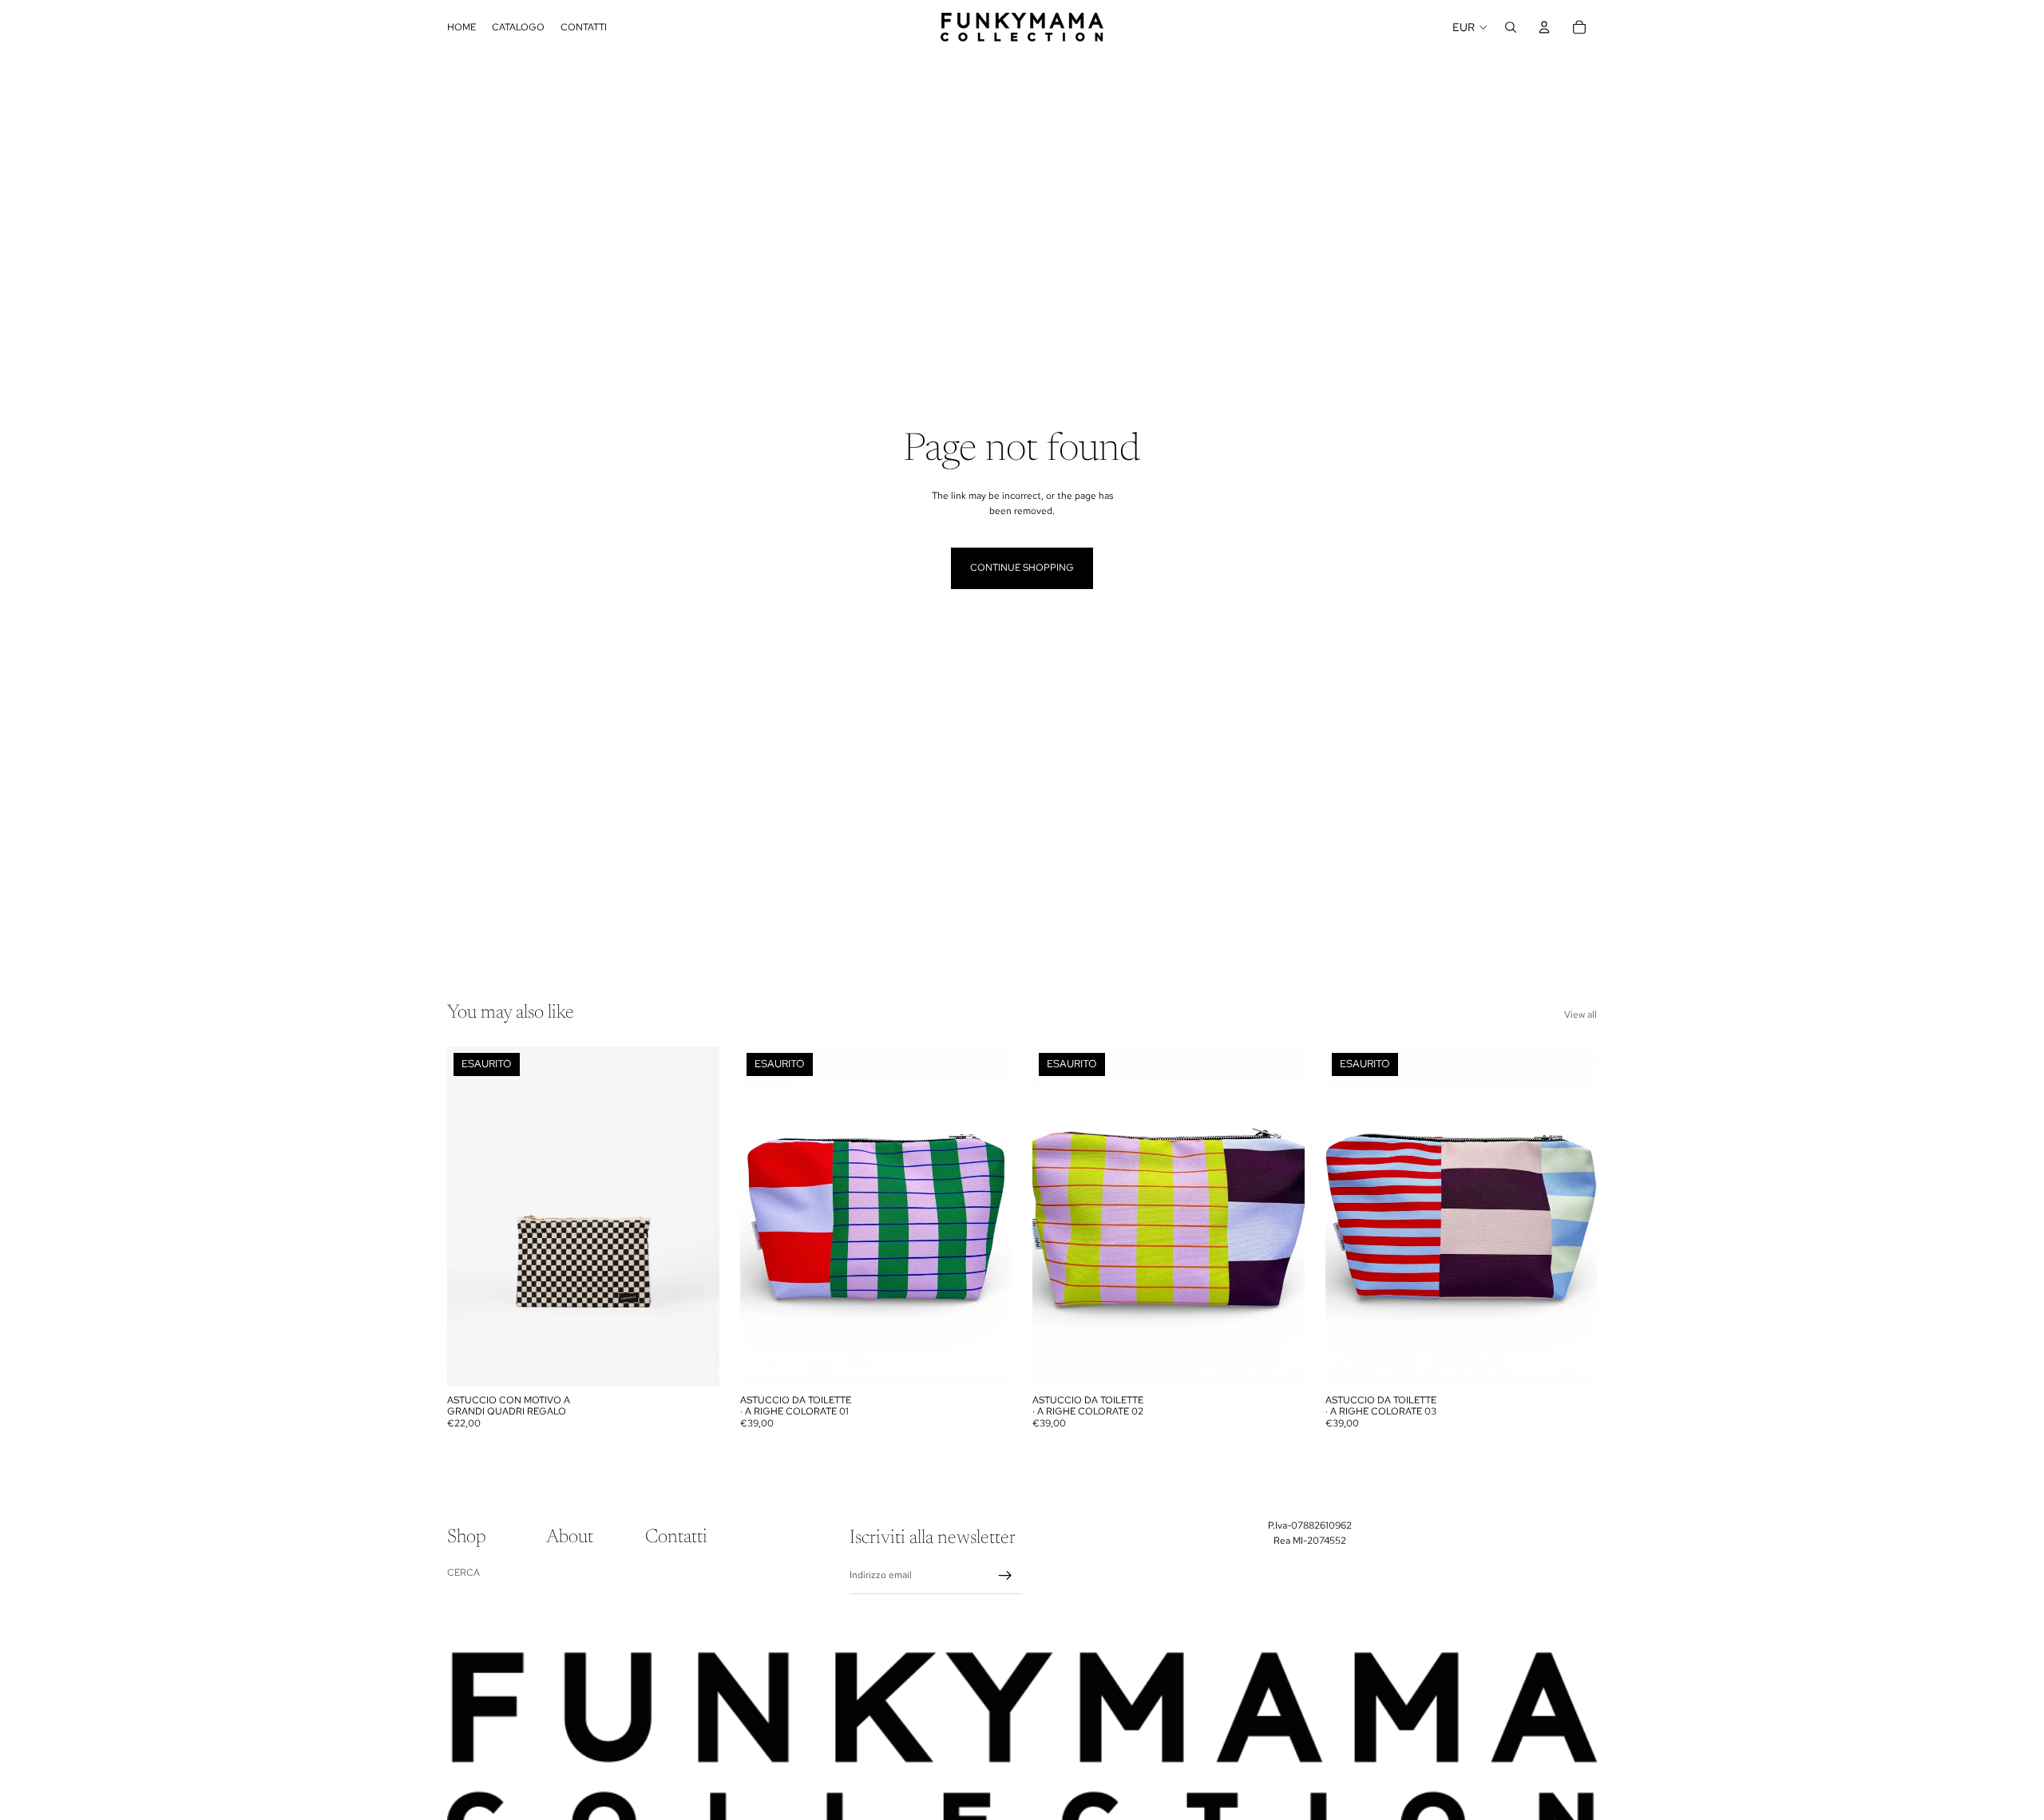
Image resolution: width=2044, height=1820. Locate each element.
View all (1581, 1015)
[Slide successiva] (695, 1217)
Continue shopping (1022, 568)
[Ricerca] (1511, 27)
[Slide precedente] (471, 1217)
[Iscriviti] (1005, 1576)
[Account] (1544, 27)
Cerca (463, 1573)
